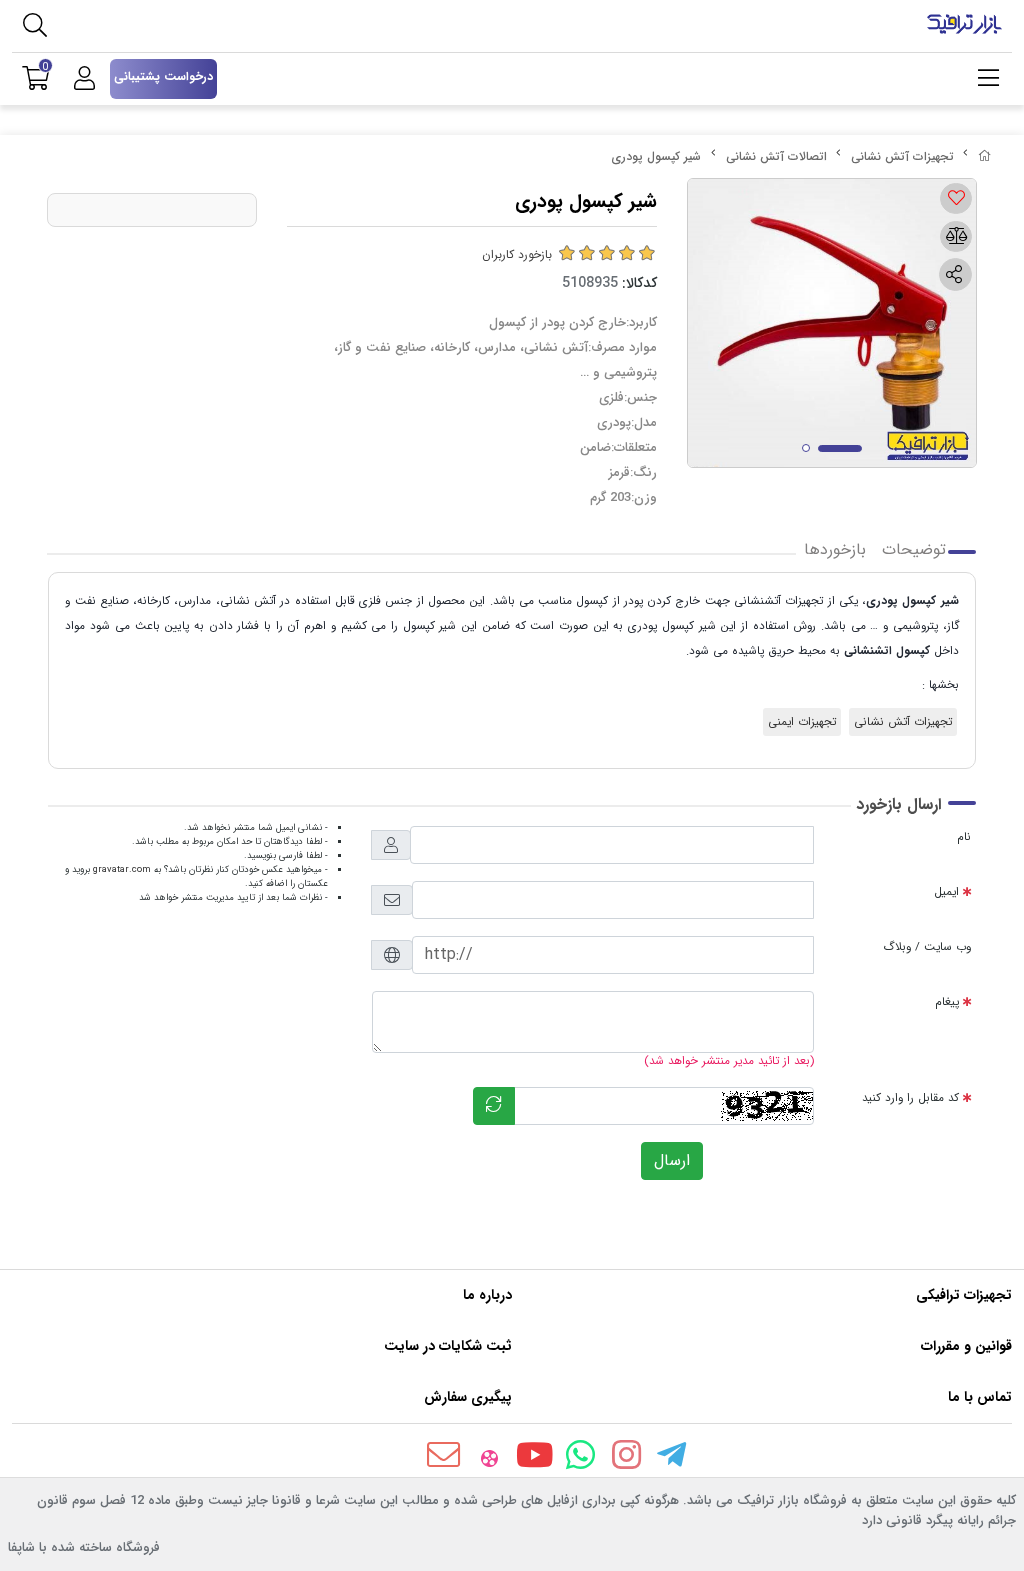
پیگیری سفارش (468, 1397)
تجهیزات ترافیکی (964, 1295)
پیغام (947, 1002)
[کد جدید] (494, 1106)
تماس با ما (980, 1397)
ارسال (672, 1160)
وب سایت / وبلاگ (927, 947)
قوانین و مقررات (966, 1346)
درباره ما (487, 1295)
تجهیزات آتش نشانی (902, 156)
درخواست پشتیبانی (163, 76)
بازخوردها (835, 550)
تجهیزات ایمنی (802, 722)
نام (964, 837)
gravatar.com (122, 869)
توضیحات (914, 550)
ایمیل (946, 892)
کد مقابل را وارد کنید (910, 1098)
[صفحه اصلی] (985, 156)
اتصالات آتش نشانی (776, 156)
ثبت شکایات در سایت (448, 1346)
